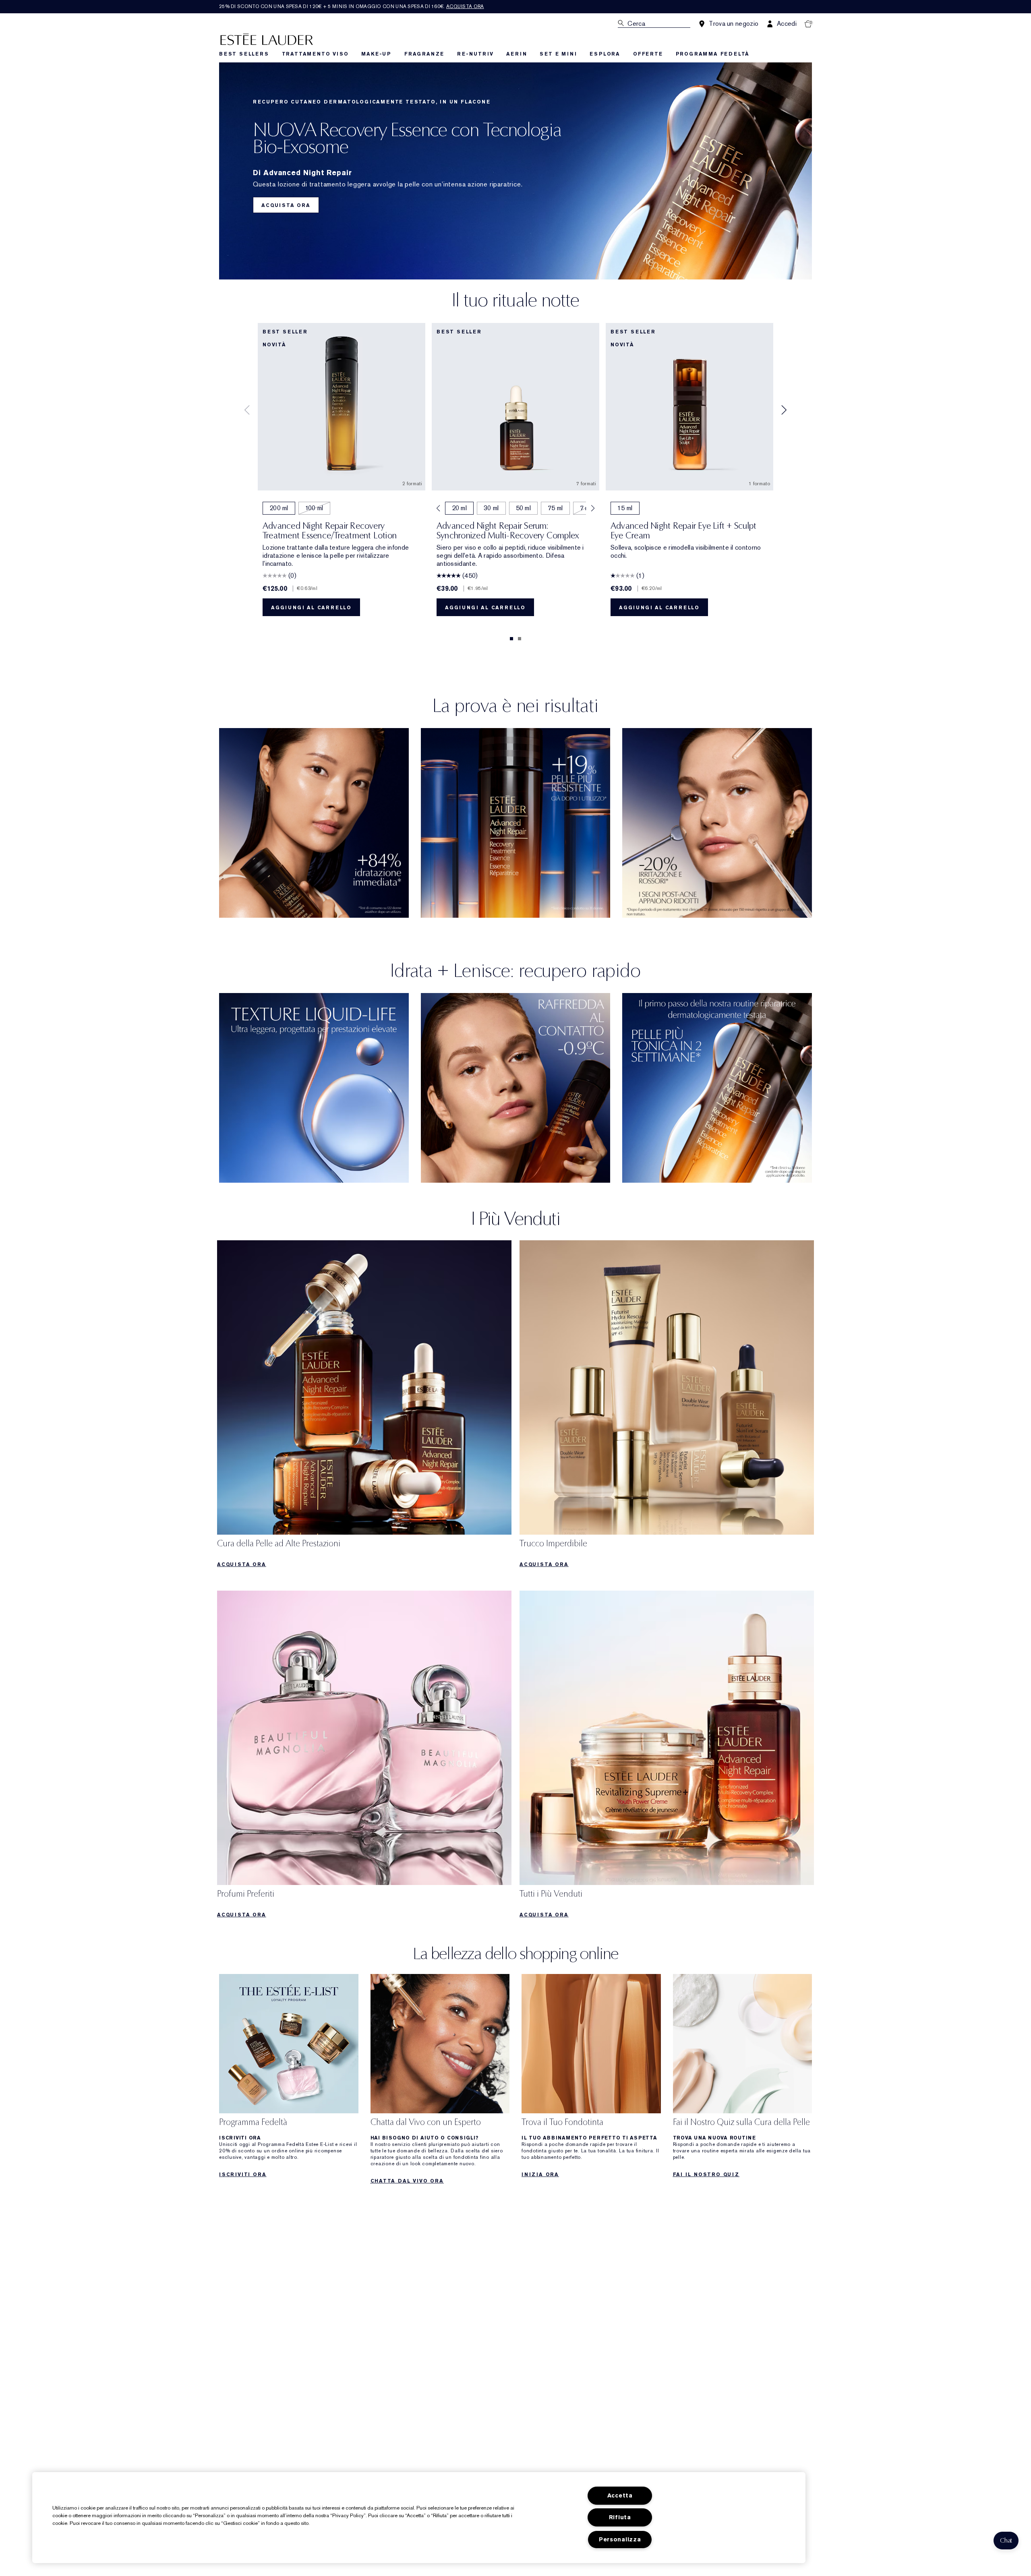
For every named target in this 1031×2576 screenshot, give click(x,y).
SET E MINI (558, 54)
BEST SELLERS (244, 54)
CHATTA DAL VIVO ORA (407, 2181)
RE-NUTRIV (475, 54)
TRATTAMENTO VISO (315, 54)
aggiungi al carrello (311, 608)
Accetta (620, 2496)
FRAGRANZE (424, 54)
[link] (364, 1406)
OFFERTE (648, 54)
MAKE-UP (376, 54)
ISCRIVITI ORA (243, 2175)
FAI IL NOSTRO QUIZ (706, 2175)
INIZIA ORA (540, 2175)
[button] (1006, 2541)
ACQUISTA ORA (286, 205)
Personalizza (620, 2540)
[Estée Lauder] (267, 39)
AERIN (517, 54)
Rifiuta (620, 2517)
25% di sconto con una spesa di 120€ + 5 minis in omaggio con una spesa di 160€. (352, 6)
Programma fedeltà (713, 54)
